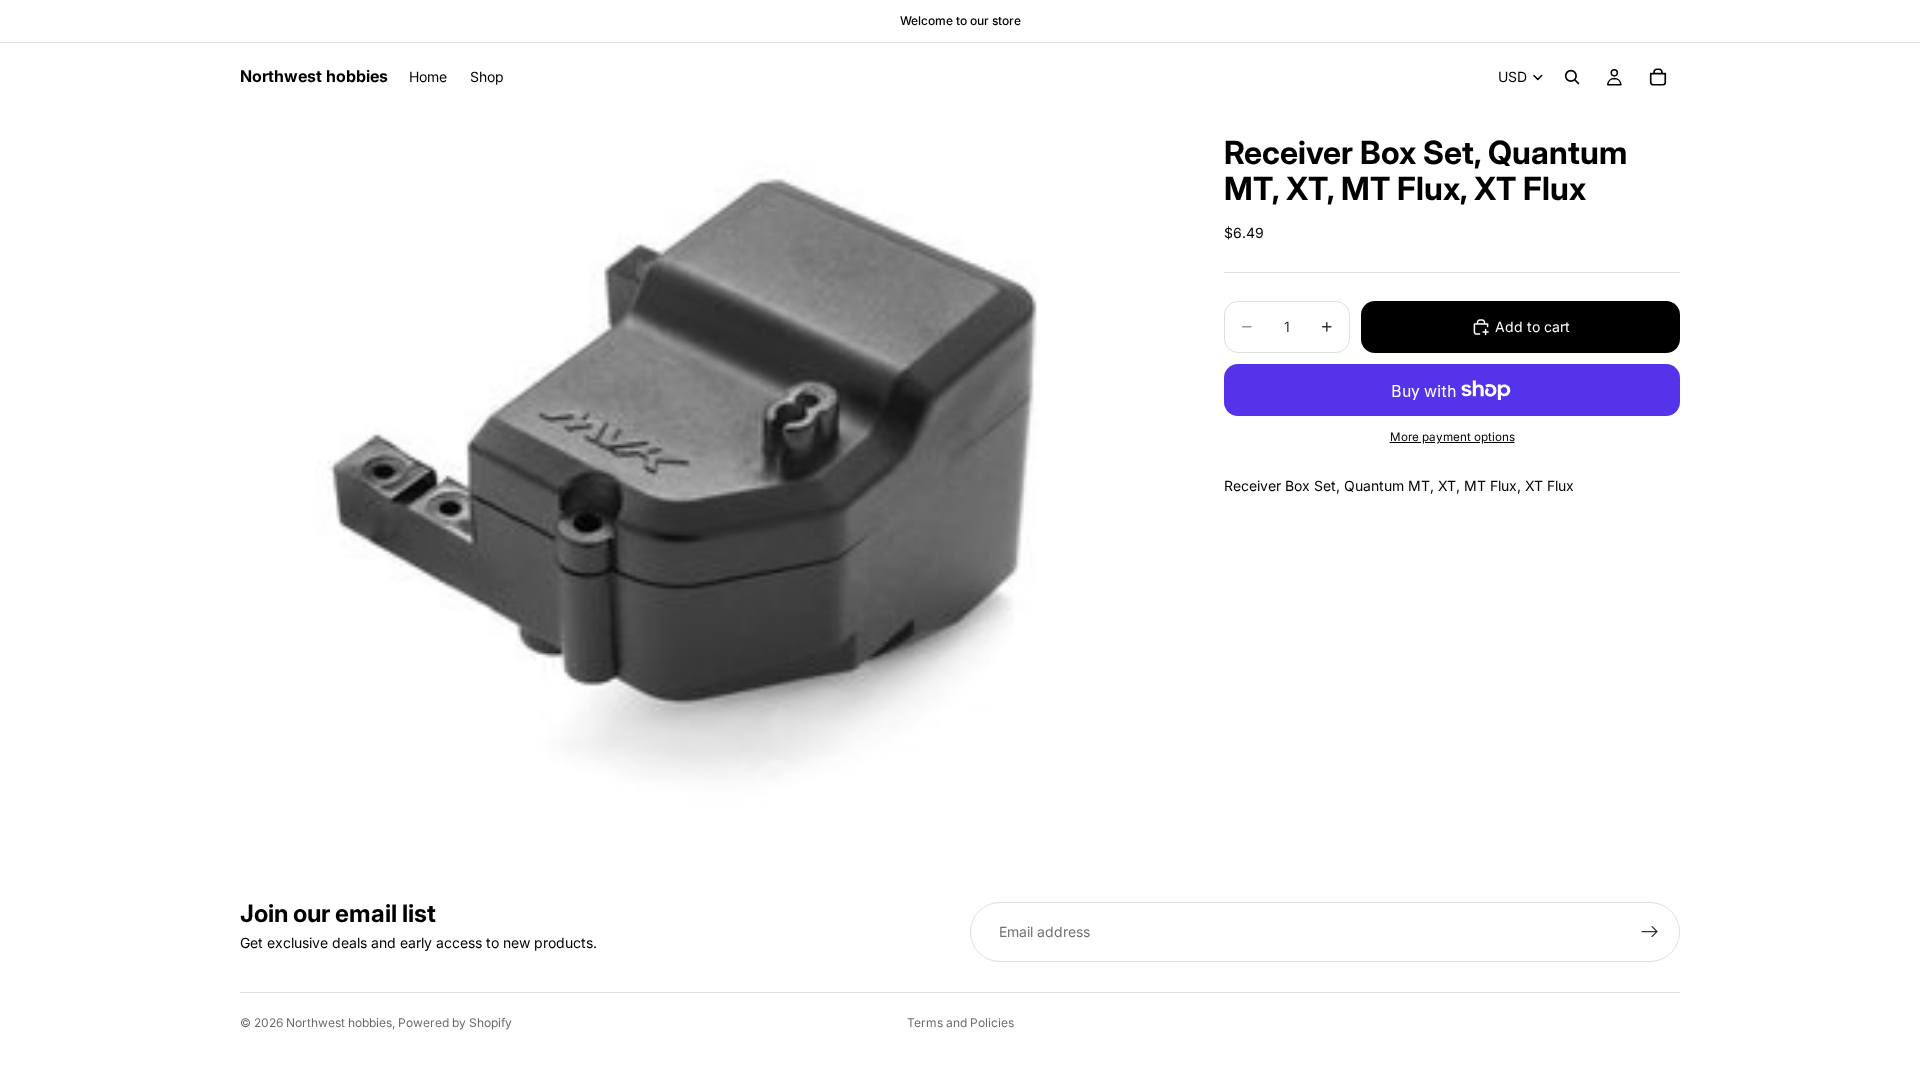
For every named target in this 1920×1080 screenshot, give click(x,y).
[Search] (1572, 77)
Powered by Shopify (455, 1022)
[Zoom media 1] (708, 462)
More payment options (1452, 437)
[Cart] (1658, 77)
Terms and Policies (960, 1022)
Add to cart (1532, 326)
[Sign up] (1650, 932)
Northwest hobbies (339, 1022)
